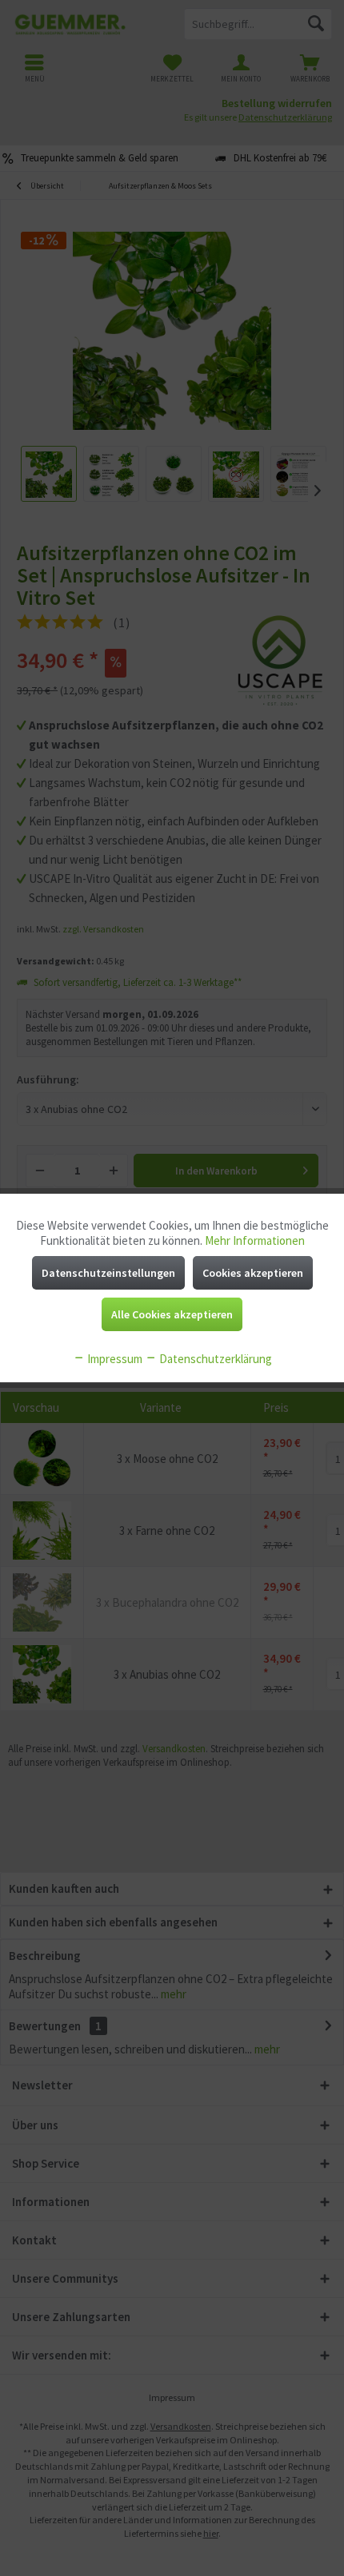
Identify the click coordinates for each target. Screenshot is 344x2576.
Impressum (114, 1359)
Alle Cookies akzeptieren (172, 1314)
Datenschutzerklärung (214, 1359)
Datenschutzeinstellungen (108, 1273)
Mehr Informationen (255, 1240)
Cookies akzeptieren (253, 1273)
